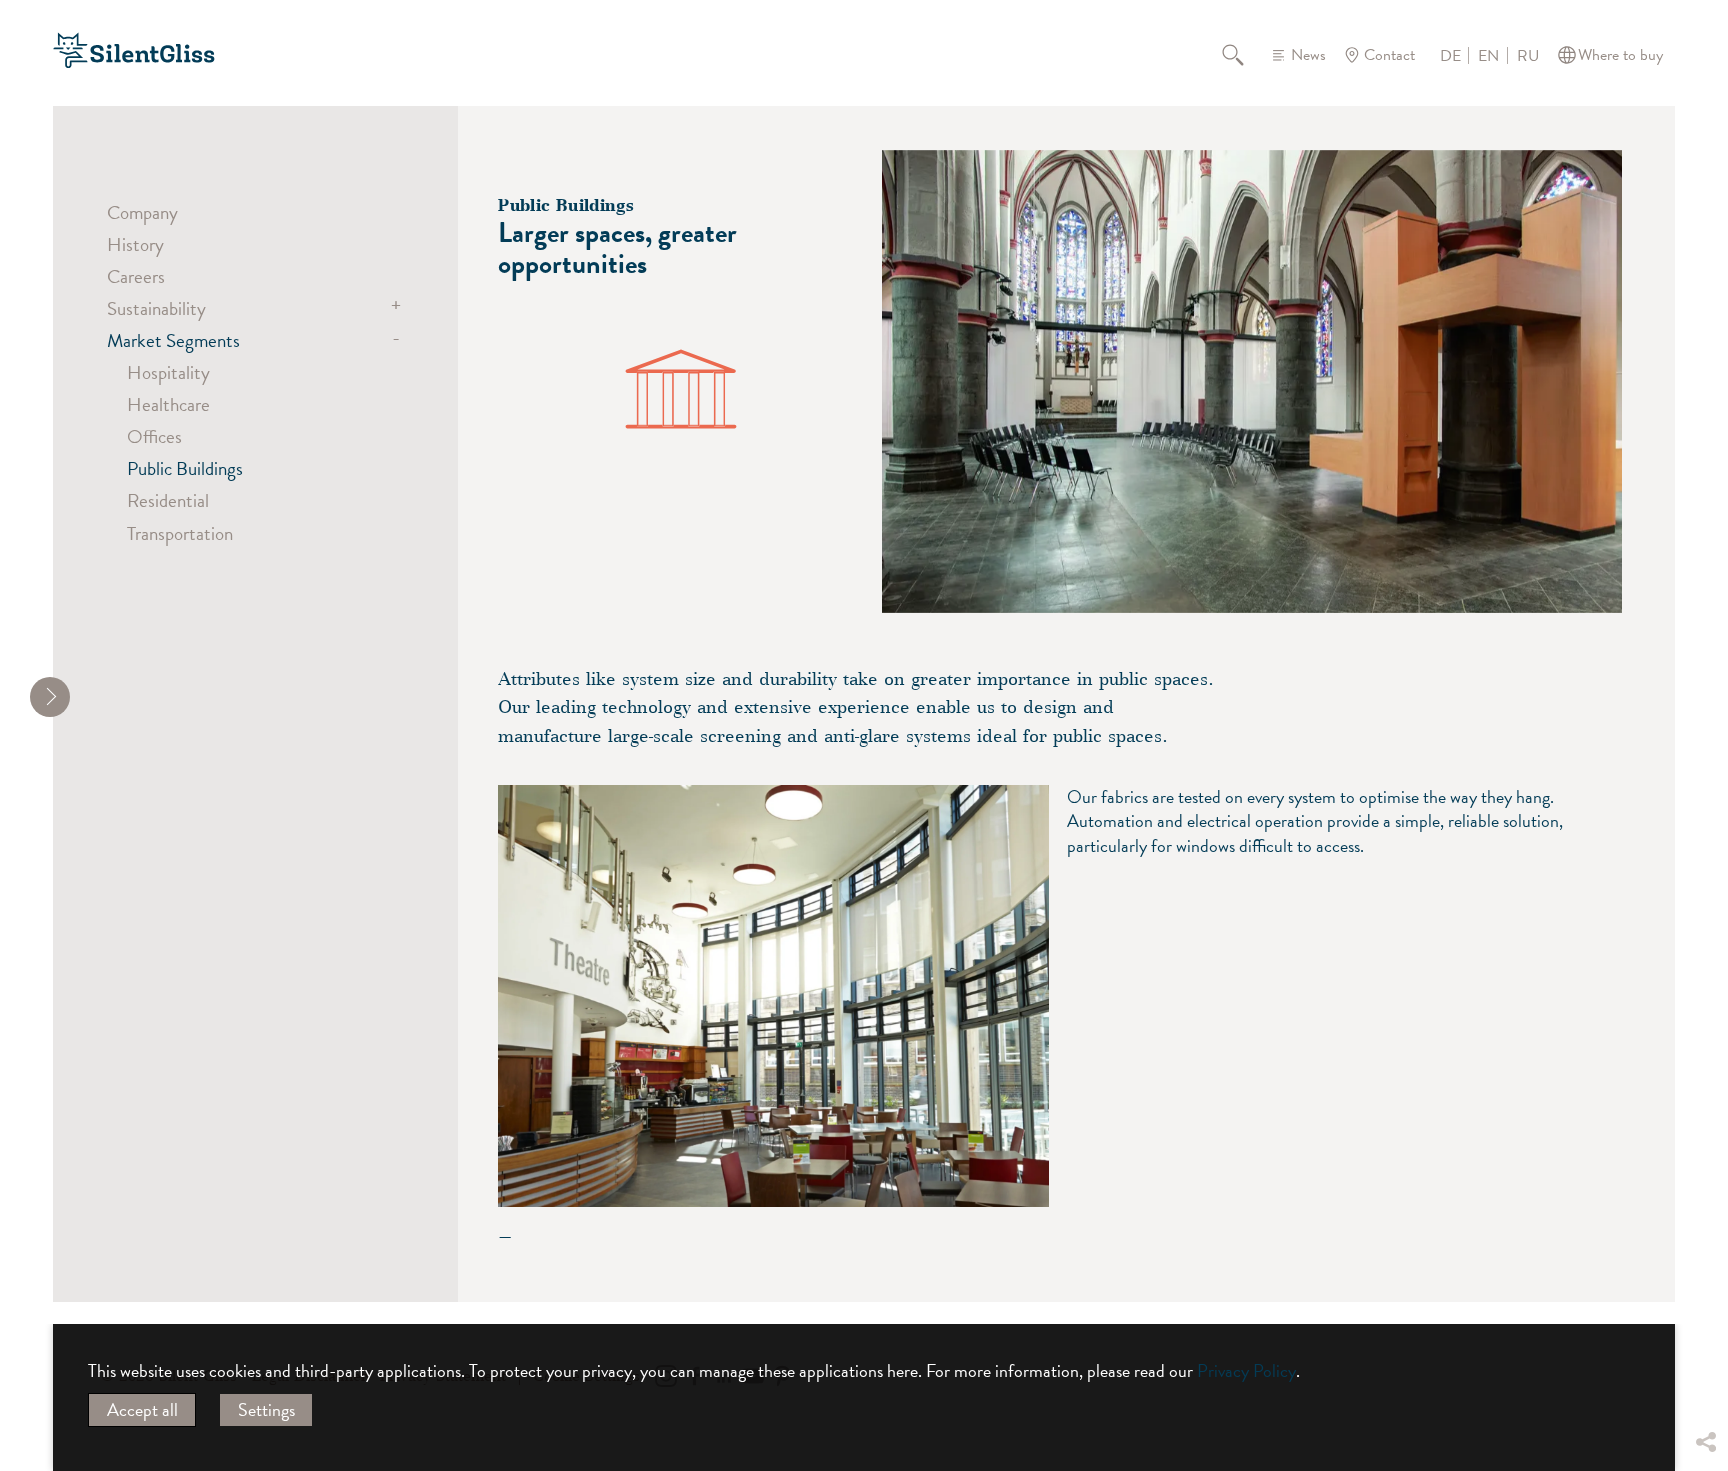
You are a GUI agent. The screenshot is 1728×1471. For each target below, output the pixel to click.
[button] (1705, 1293)
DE (1450, 56)
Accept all (142, 1409)
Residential (168, 500)
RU (1528, 56)
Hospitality (168, 372)
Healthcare (168, 404)
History (135, 244)
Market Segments (173, 340)
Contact (1389, 55)
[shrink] (50, 697)
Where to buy (1620, 55)
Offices (154, 436)
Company (142, 212)
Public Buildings (185, 468)
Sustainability (156, 308)
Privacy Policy (1246, 1370)
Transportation (180, 533)
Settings (266, 1409)
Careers (136, 276)
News (1308, 55)
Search (1244, 55)
